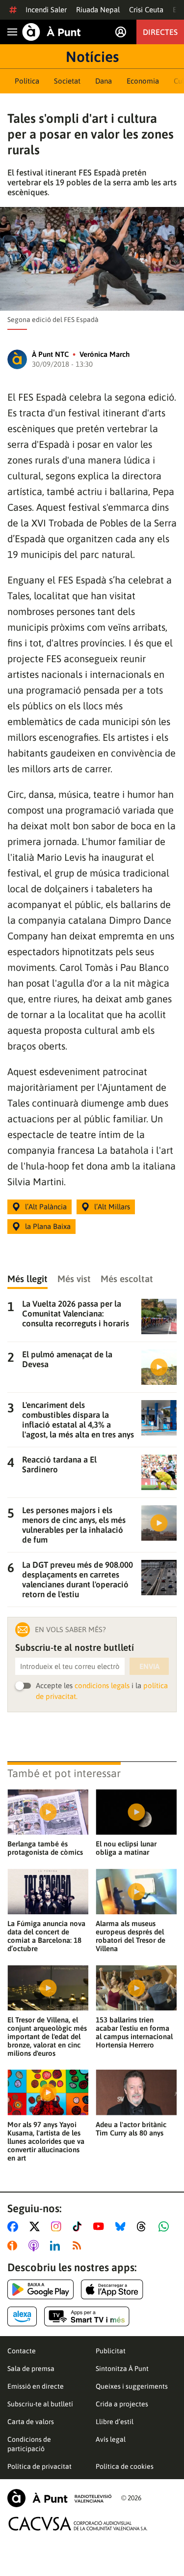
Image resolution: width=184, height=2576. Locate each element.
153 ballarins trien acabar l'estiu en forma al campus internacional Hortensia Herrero (134, 2032)
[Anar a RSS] (79, 2246)
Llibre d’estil (115, 2422)
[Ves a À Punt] (52, 32)
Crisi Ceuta (146, 10)
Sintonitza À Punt (122, 2369)
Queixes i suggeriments (132, 2386)
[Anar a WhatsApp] (166, 2226)
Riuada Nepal (98, 10)
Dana (104, 81)
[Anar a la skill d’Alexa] (22, 2316)
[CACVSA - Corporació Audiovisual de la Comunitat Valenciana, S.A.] (78, 2524)
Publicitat (111, 2351)
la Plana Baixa (48, 1226)
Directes (160, 32)
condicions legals (102, 1685)
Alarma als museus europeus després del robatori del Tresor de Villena (131, 1936)
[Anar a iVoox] (14, 2246)
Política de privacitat (39, 2466)
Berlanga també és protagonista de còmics (45, 1848)
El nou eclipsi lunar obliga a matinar (126, 1848)
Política (27, 81)
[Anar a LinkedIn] (57, 2246)
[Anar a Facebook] (15, 2226)
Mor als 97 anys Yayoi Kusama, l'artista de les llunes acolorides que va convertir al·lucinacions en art (46, 2141)
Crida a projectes (122, 2404)
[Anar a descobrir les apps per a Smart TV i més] (87, 2316)
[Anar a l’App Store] (112, 2289)
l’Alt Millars (112, 1207)
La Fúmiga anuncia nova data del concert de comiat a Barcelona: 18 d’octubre (46, 1936)
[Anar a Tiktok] (79, 2226)
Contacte (22, 2351)
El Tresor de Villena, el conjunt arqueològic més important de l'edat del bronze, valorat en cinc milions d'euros (47, 2036)
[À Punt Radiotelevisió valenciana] (59, 2498)
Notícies (92, 57)
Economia (143, 81)
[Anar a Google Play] (40, 2289)
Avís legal (111, 2439)
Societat (67, 81)
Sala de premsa (31, 2369)
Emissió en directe (36, 2386)
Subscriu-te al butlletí (40, 2404)
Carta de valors (31, 2422)
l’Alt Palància (46, 1207)
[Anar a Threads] (144, 2226)
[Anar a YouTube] (101, 2226)
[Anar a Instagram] (58, 2226)
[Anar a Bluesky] (122, 2226)
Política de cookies (125, 2466)
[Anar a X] (37, 2226)
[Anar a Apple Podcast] (36, 2246)
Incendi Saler (46, 10)
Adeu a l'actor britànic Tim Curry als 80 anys (131, 2129)
